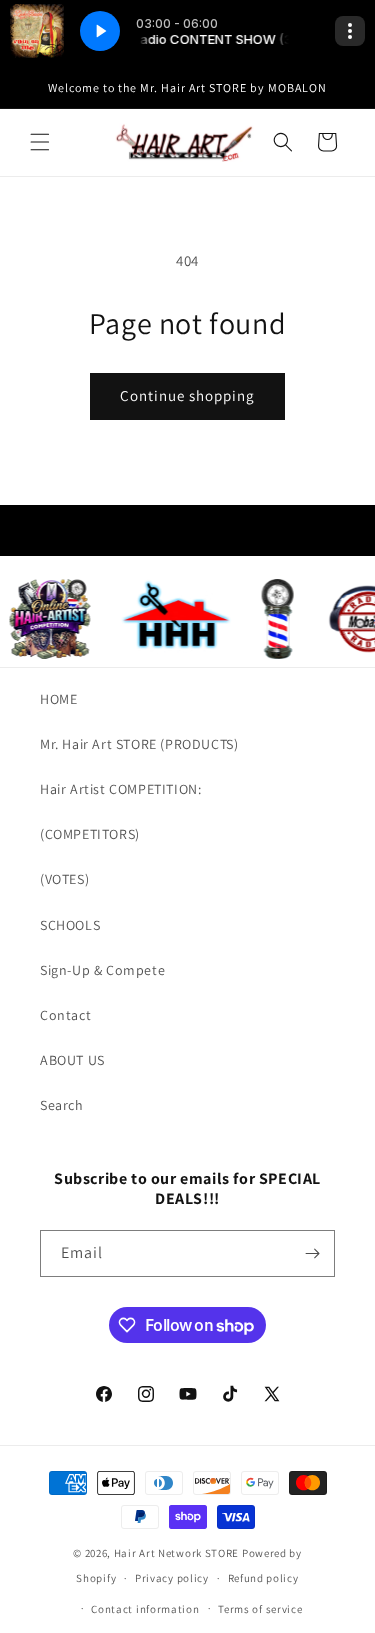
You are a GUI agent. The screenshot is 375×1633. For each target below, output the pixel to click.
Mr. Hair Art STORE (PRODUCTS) (139, 744)
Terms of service (260, 1609)
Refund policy (263, 1578)
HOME (58, 699)
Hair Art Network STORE (176, 1553)
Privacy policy (172, 1578)
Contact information (145, 1609)
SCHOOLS (70, 925)
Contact (65, 1015)
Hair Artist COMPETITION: (120, 789)
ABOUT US (72, 1060)
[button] (40, 142)
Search (62, 1105)
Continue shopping (187, 395)
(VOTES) (64, 879)
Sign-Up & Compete (102, 970)
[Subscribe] (312, 1253)
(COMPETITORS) (90, 834)
